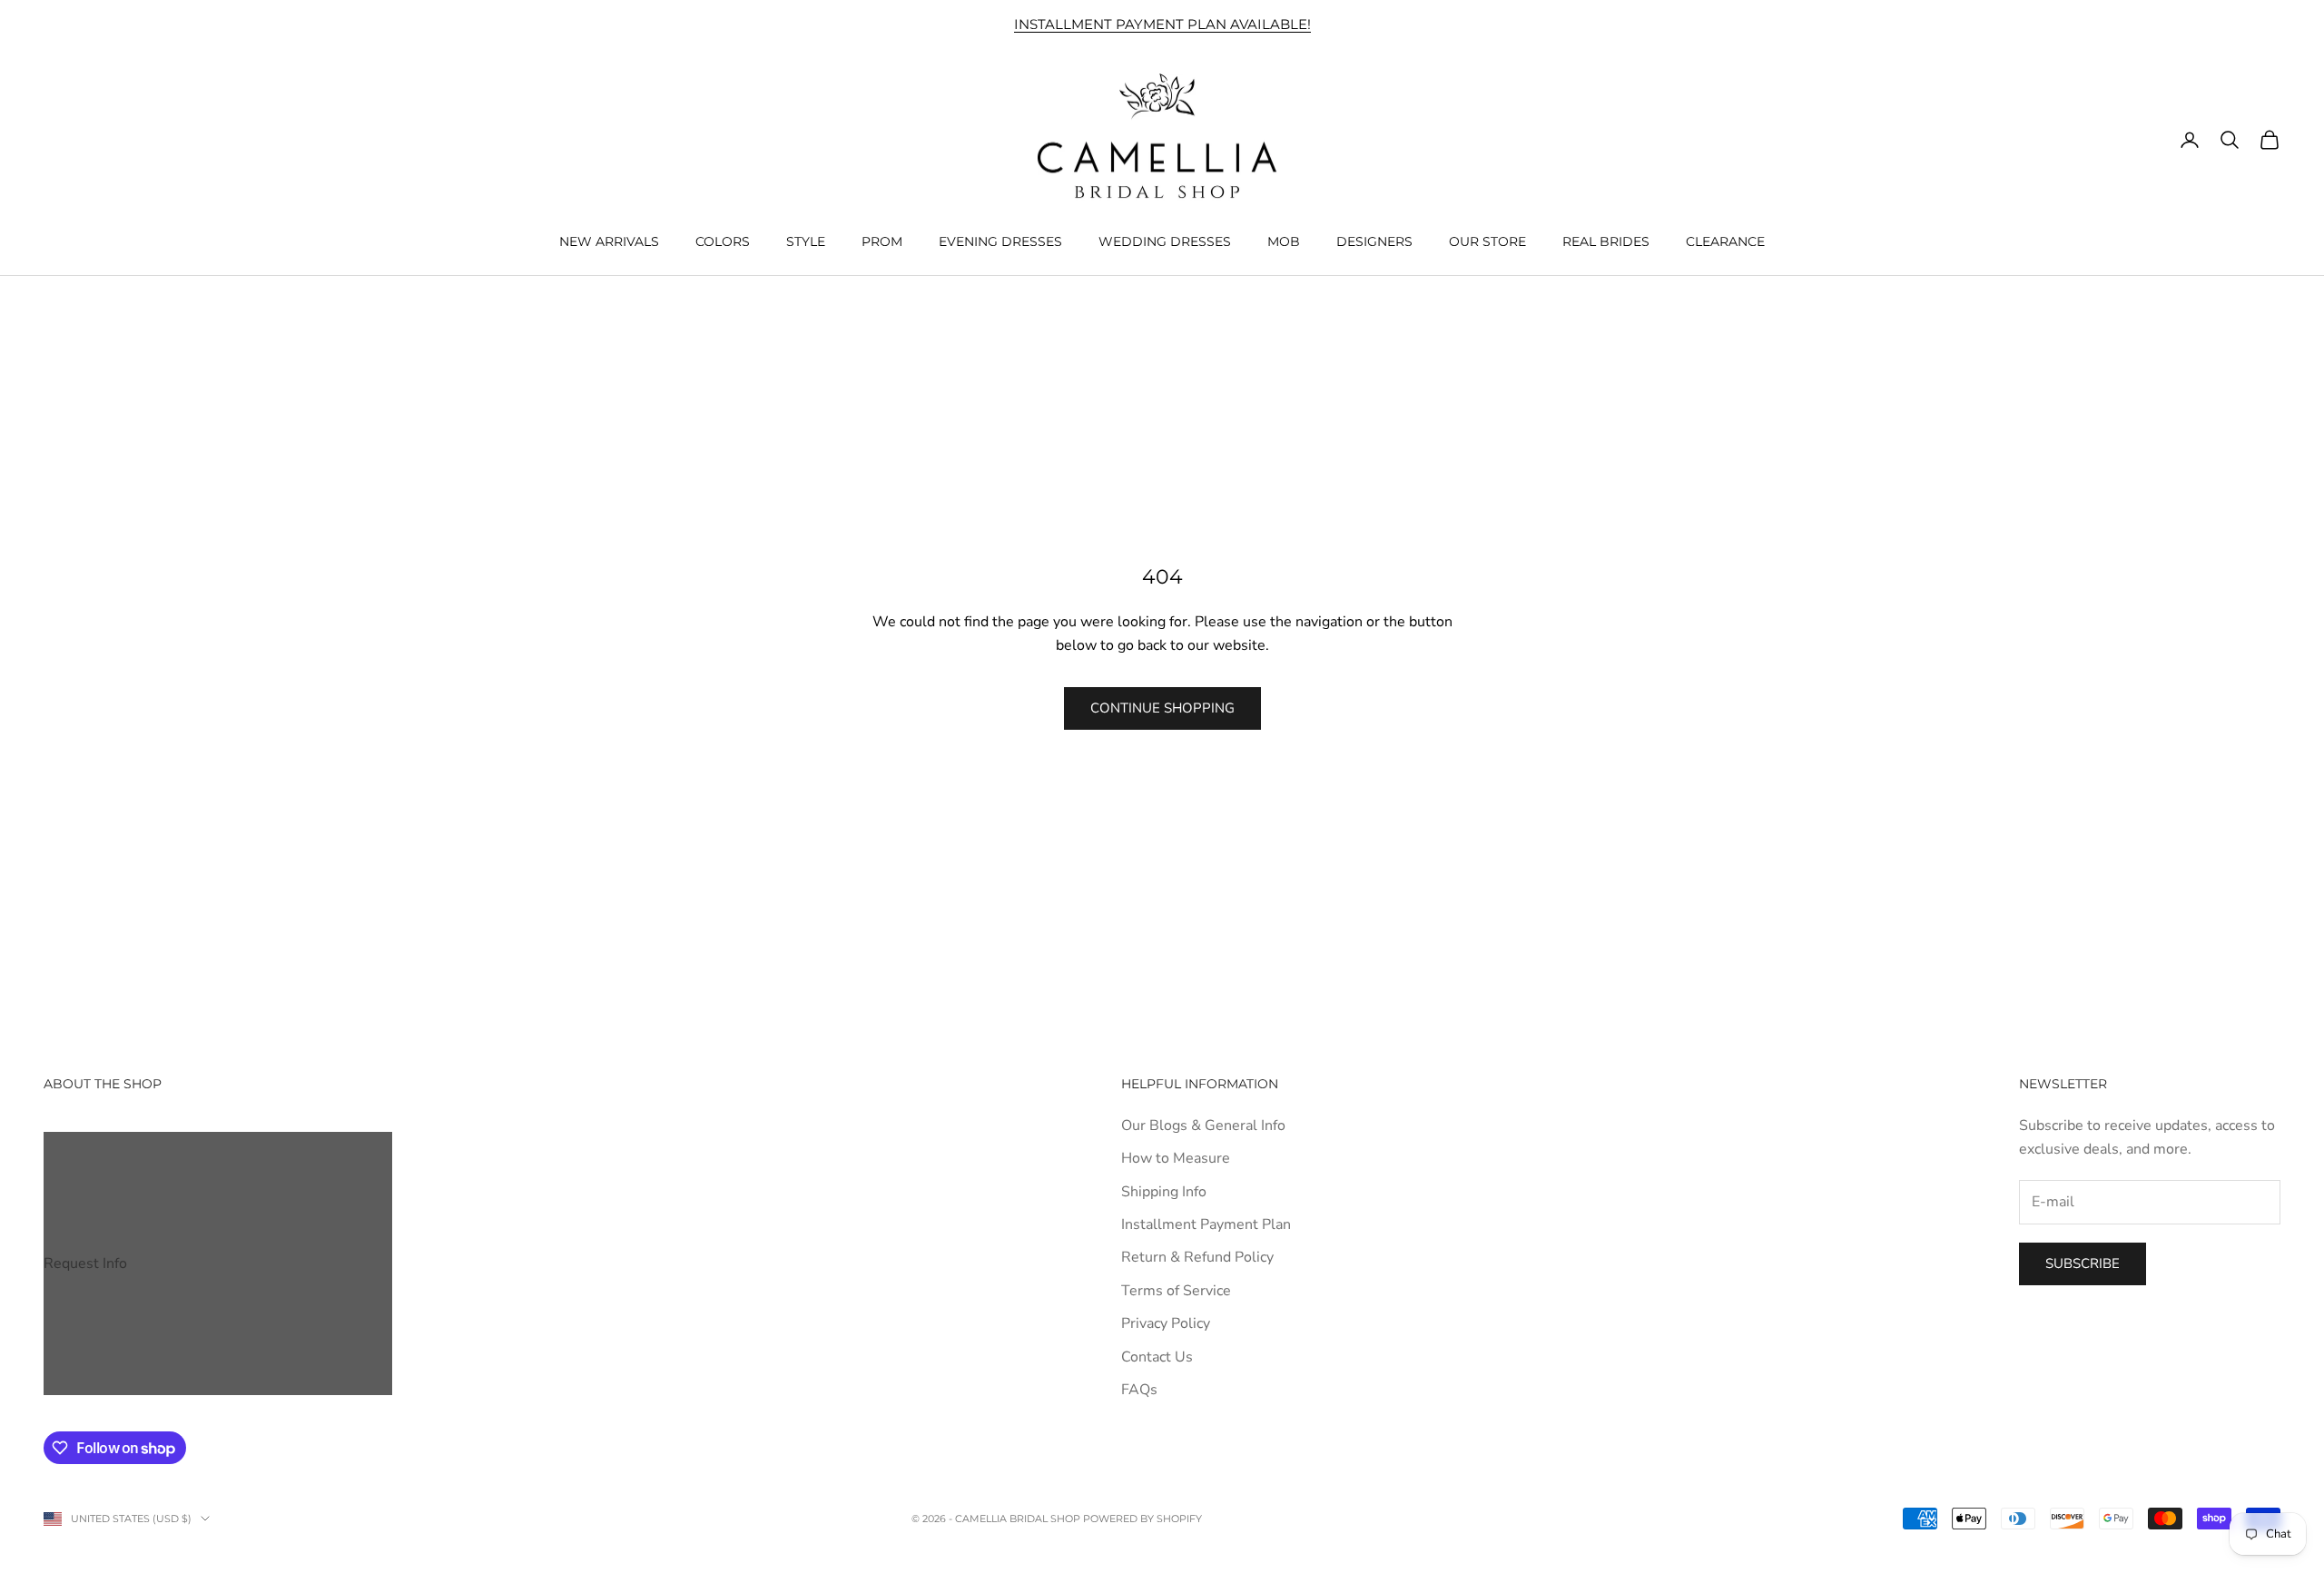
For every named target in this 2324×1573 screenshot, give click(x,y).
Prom (882, 241)
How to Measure (1176, 1158)
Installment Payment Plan (1206, 1224)
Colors (723, 241)
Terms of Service (1176, 1291)
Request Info (85, 1263)
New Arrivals (609, 241)
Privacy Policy (1166, 1323)
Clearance (1725, 241)
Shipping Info (1164, 1192)
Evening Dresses (1000, 241)
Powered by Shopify (1142, 1519)
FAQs (1139, 1390)
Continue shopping (1162, 708)
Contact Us (1157, 1357)
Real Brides (1606, 241)
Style (806, 241)
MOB (1284, 241)
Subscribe (2083, 1263)
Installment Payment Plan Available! (1162, 24)
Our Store (1487, 241)
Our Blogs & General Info (1203, 1126)
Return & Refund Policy (1197, 1257)
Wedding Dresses (1165, 241)
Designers (1374, 241)
